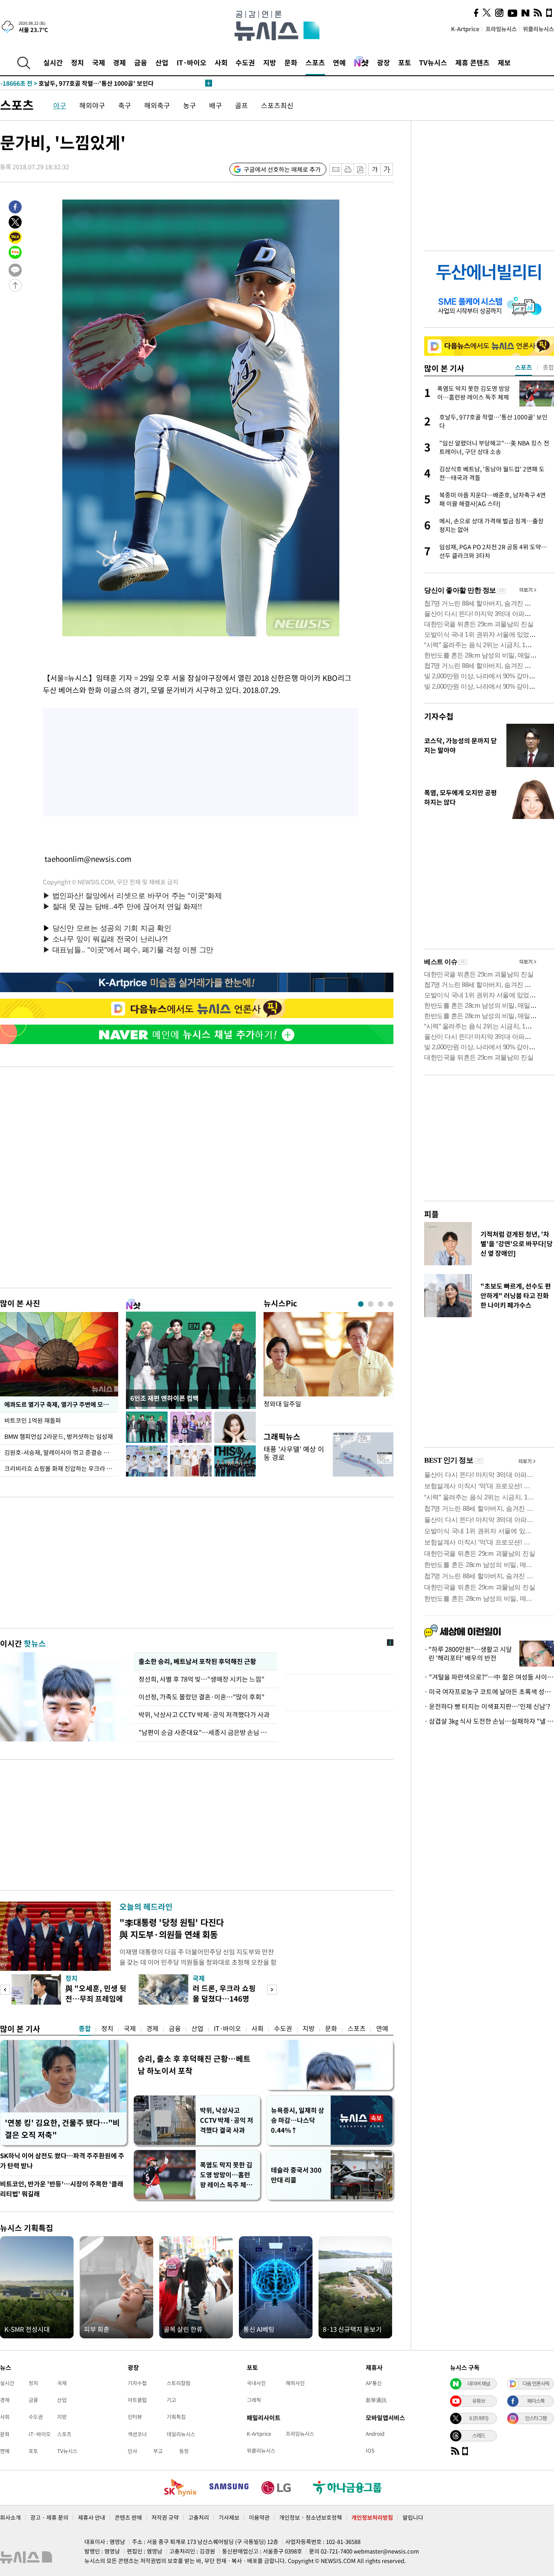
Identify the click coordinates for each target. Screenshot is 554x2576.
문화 (291, 62)
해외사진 (295, 2383)
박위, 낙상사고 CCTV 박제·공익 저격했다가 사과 (204, 1715)
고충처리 (199, 2517)
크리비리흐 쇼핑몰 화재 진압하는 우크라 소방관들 (61, 1468)
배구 (216, 105)
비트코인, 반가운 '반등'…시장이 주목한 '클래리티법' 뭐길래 (62, 2189)
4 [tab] (391, 1304)
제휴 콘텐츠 (472, 62)
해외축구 (157, 105)
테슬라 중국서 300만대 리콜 (296, 2175)
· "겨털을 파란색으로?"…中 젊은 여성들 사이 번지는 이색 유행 (489, 1677)
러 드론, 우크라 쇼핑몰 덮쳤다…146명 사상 (224, 1998)
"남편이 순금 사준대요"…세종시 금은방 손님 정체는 (206, 1732)
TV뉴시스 (433, 62)
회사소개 (10, 2517)
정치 (77, 62)
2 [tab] (371, 1304)
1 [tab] (361, 1304)
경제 (119, 62)
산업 (162, 62)
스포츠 (315, 62)
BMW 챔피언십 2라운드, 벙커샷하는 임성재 (59, 1436)
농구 (190, 105)
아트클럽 (137, 2400)
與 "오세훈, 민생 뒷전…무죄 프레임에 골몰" (96, 1998)
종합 (85, 2028)
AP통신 (374, 2383)
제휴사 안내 (92, 2517)
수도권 (245, 62)
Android (375, 2434)
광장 (383, 62)
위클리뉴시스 (538, 29)
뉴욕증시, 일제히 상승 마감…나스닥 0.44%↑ (298, 2120)
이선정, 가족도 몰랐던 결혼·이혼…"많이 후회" (201, 1697)
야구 (60, 105)
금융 (141, 62)
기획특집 (176, 2417)
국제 (99, 62)
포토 (405, 62)
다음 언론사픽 (536, 2383)
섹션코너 (137, 2434)
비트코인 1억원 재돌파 (33, 1420)
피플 (432, 1214)
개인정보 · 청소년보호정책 (311, 2517)
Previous (5, 1990)
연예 (339, 62)
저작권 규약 (165, 2517)
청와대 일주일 (282, 1404)
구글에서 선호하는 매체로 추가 (282, 169)
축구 (125, 105)
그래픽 (254, 2400)
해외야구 (92, 105)
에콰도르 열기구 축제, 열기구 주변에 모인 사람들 (61, 1404)
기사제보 (229, 2517)
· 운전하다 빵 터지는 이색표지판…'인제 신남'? (487, 1706)
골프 (242, 105)
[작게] (375, 169)
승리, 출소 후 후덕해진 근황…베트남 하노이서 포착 (194, 2065)
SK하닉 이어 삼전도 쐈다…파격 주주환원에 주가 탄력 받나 (62, 2161)
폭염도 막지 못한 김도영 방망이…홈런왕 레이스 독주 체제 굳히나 (226, 2175)
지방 (270, 62)
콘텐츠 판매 (128, 2517)
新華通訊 (376, 2400)
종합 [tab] (548, 367)
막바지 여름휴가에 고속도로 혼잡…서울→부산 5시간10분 (92, 83)
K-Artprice (465, 29)
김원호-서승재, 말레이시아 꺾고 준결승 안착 (60, 1452)
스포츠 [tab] (523, 367)
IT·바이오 (192, 62)
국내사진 (256, 2383)
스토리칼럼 (179, 2383)
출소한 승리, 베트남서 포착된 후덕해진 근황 (197, 1661)
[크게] (387, 169)
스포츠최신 (277, 105)
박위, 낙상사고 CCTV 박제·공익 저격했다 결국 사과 (227, 2120)
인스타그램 (536, 2418)
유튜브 (479, 2401)
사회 (221, 62)
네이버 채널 (479, 2383)
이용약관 (259, 2517)
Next (272, 1990)
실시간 (53, 62)
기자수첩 (439, 716)
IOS (370, 2450)
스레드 (479, 2435)
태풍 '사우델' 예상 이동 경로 (294, 1453)
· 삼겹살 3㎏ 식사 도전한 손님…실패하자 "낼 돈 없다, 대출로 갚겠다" (489, 1721)
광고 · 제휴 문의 (49, 2517)
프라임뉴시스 (501, 29)
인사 (132, 2451)
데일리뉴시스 (181, 2434)
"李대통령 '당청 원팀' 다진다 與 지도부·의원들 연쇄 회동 (172, 1928)
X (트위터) (479, 2418)
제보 (504, 62)
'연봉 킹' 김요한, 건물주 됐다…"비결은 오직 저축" (62, 2129)
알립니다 (413, 2517)
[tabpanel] (329, 1366)
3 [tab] (381, 1304)
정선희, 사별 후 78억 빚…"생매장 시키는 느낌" (203, 1679)
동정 (184, 2451)
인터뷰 (135, 2417)
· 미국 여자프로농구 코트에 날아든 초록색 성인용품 (489, 1692)
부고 (158, 2451)
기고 (171, 2400)
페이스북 (536, 2401)
